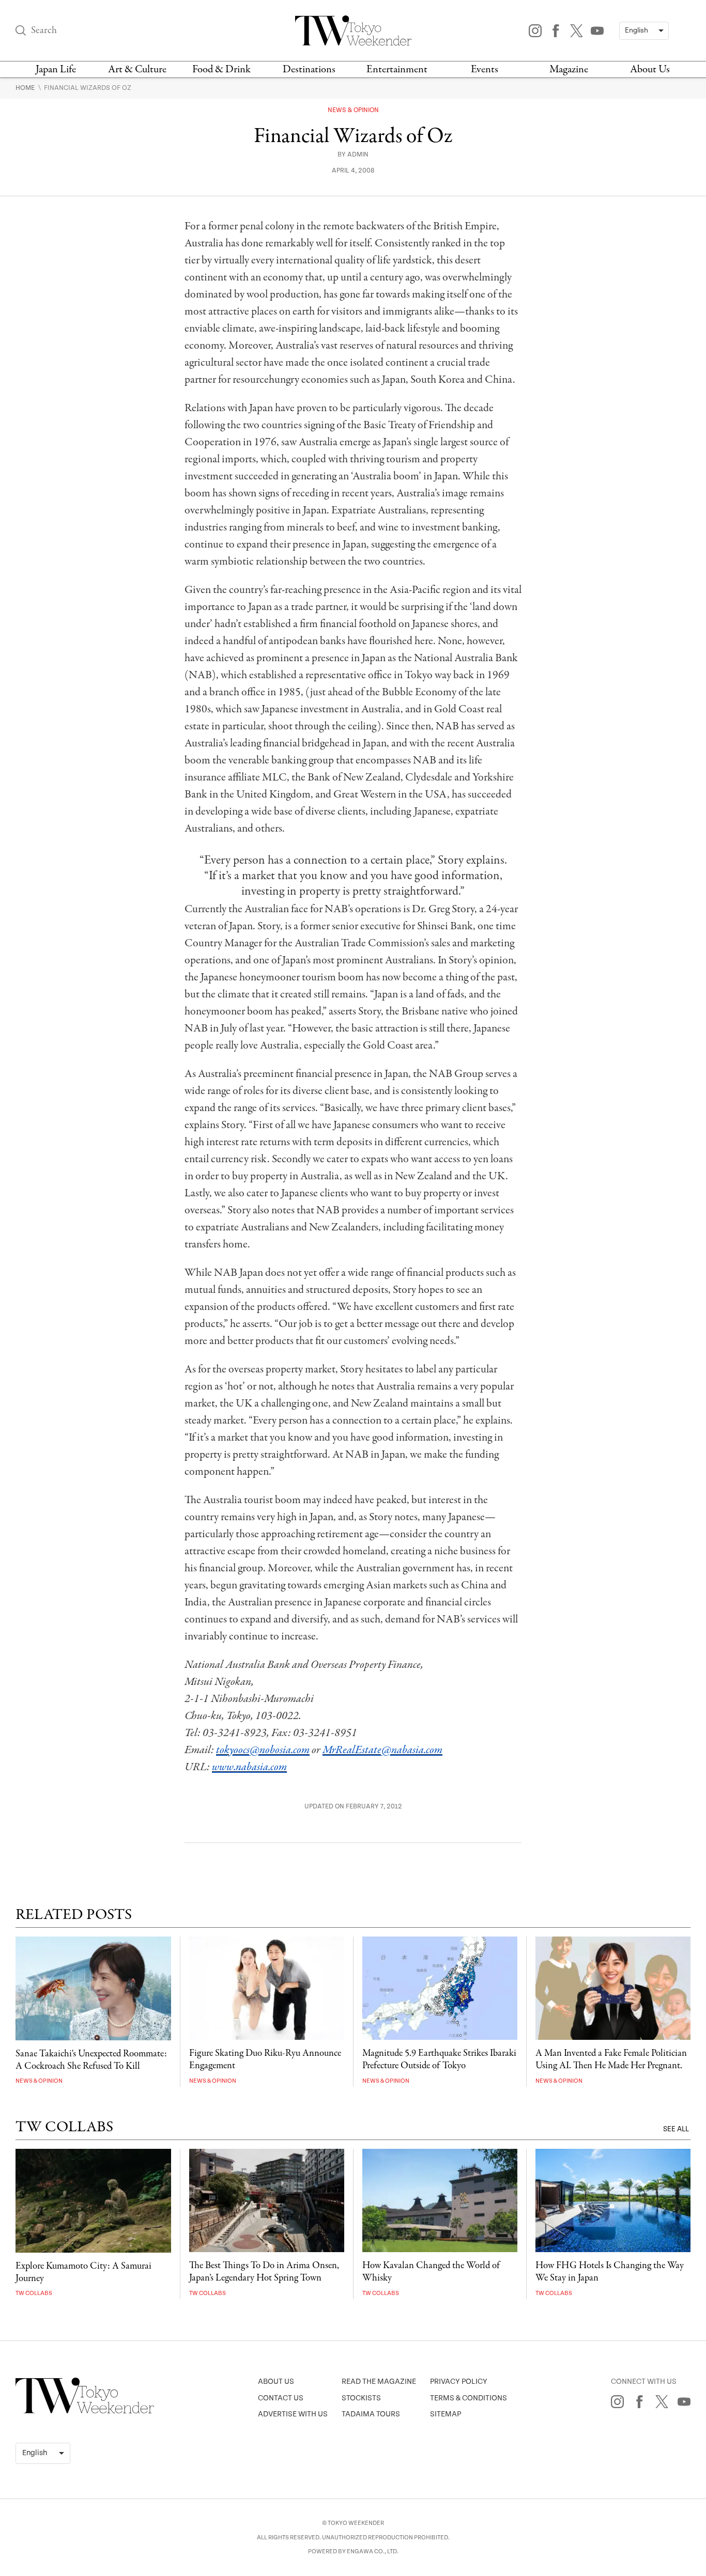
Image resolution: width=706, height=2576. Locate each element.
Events (485, 69)
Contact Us (281, 2398)
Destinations (309, 69)
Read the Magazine (379, 2382)
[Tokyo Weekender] (85, 2411)
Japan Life (56, 69)
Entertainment (397, 69)
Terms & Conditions (469, 2398)
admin (358, 155)
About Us (650, 69)
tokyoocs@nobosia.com (263, 1750)
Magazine (569, 69)
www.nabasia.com (249, 1767)
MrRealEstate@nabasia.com (382, 1750)
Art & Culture (137, 69)
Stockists (361, 2398)
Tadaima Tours (371, 2414)
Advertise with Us (293, 2414)
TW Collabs (34, 2293)
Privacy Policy (459, 2382)
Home (26, 88)
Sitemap (446, 2414)
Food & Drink (221, 69)
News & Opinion (353, 110)
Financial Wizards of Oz (88, 88)
